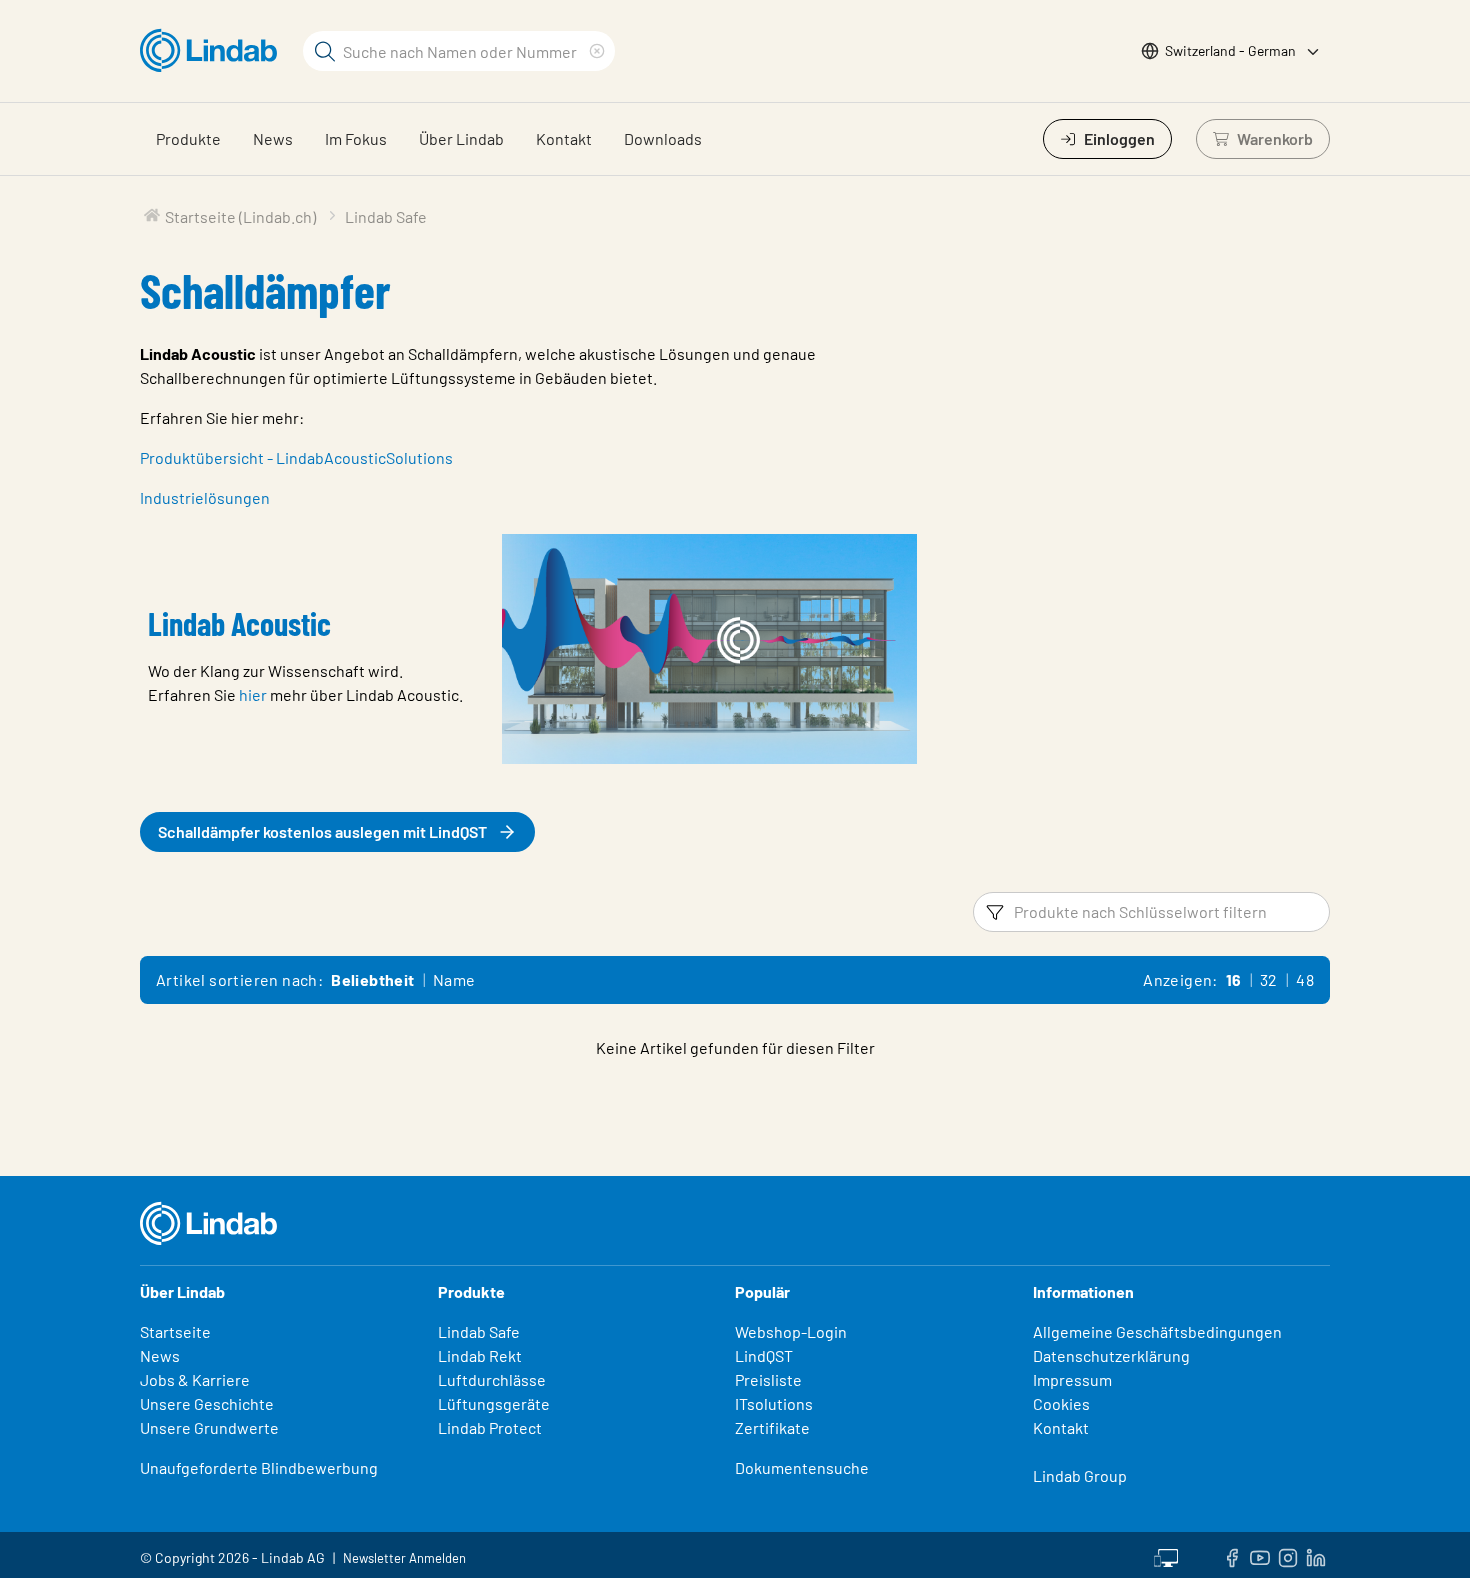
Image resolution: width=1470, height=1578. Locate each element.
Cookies (1061, 1403)
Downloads (663, 138)
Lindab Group (1080, 1475)
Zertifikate (772, 1427)
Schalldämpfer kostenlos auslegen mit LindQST (322, 831)
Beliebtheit (372, 979)
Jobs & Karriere (195, 1379)
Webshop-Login (791, 1331)
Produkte (188, 138)
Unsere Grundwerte (209, 1427)
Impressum (1072, 1379)
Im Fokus (356, 138)
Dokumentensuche (802, 1467)
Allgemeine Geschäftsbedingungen (1157, 1331)
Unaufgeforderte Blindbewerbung (259, 1467)
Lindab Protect (490, 1427)
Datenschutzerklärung (1111, 1355)
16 (1234, 979)
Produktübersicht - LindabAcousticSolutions (296, 457)
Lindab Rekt (480, 1355)
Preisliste (768, 1379)
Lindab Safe (479, 1331)
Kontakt (564, 138)
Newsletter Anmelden (404, 1558)
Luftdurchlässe (492, 1379)
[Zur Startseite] (213, 51)
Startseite (175, 1331)
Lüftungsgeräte (494, 1403)
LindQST (764, 1355)
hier (253, 694)
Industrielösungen (205, 497)
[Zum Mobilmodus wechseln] (1166, 1555)
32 (1269, 979)
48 (1305, 979)
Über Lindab (461, 138)
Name (454, 979)
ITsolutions (774, 1403)
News (273, 138)
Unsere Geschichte (207, 1403)
